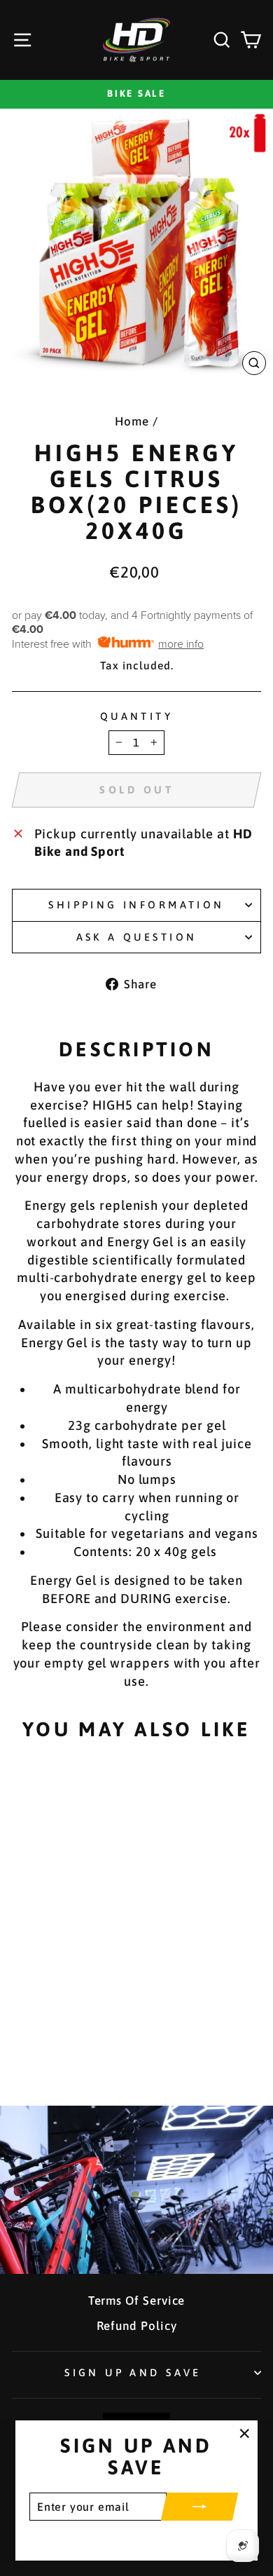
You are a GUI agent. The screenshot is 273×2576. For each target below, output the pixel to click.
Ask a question (137, 937)
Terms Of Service (137, 2301)
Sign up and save (133, 2372)
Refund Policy (137, 2326)
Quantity (136, 716)
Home (132, 421)
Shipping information (136, 905)
